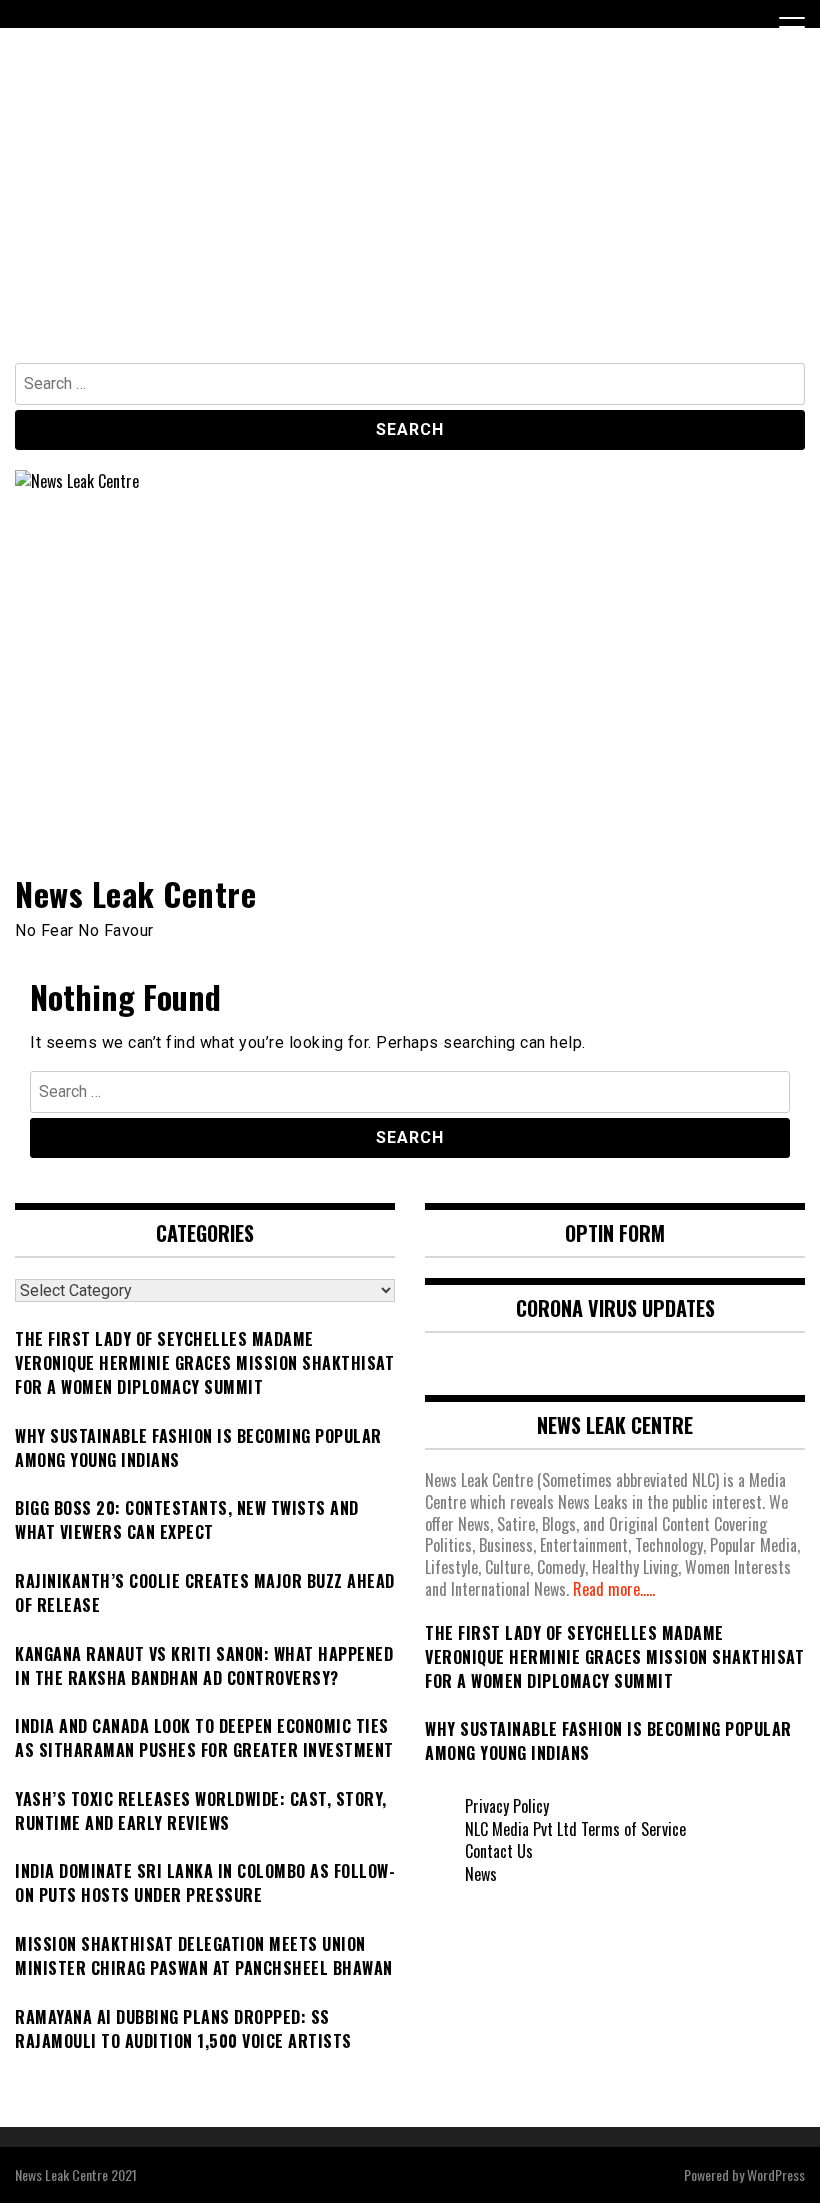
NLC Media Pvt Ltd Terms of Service (575, 1829)
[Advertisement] (410, 213)
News (481, 1874)
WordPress (776, 2174)
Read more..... (614, 1589)
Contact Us (499, 1851)
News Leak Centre (135, 893)
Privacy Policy (507, 1806)
